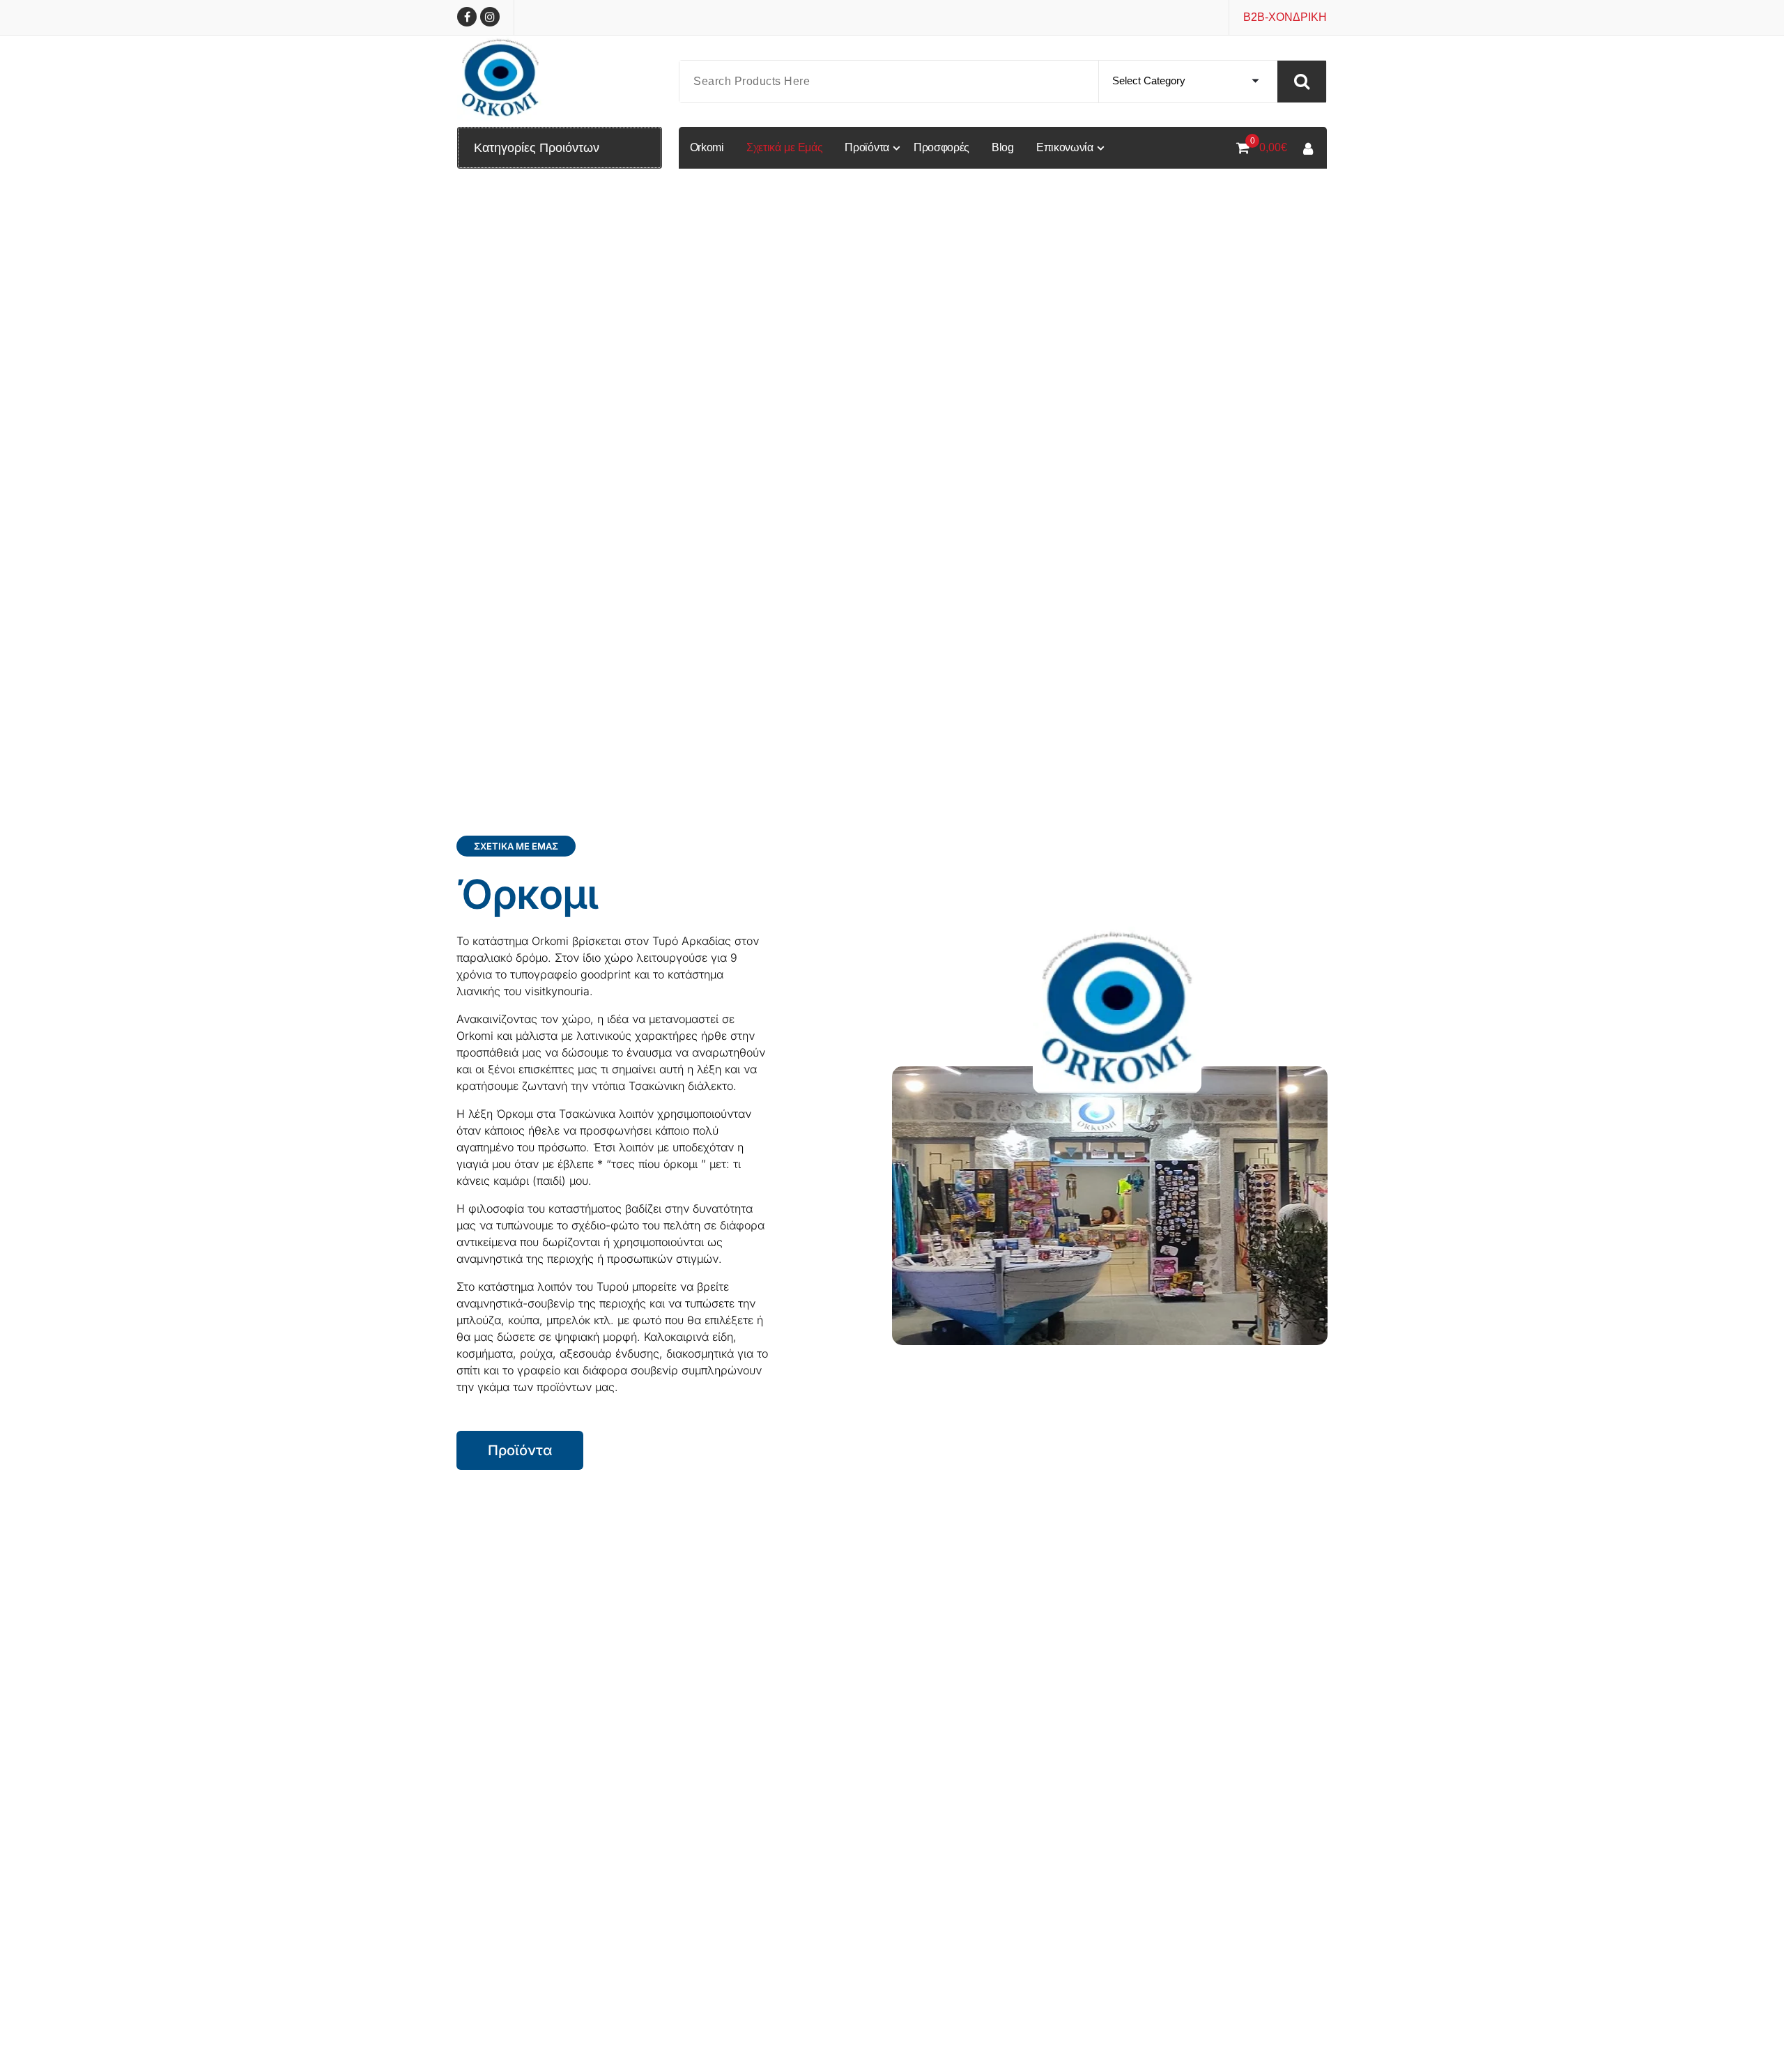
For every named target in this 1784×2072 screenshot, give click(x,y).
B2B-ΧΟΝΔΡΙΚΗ (1285, 17)
